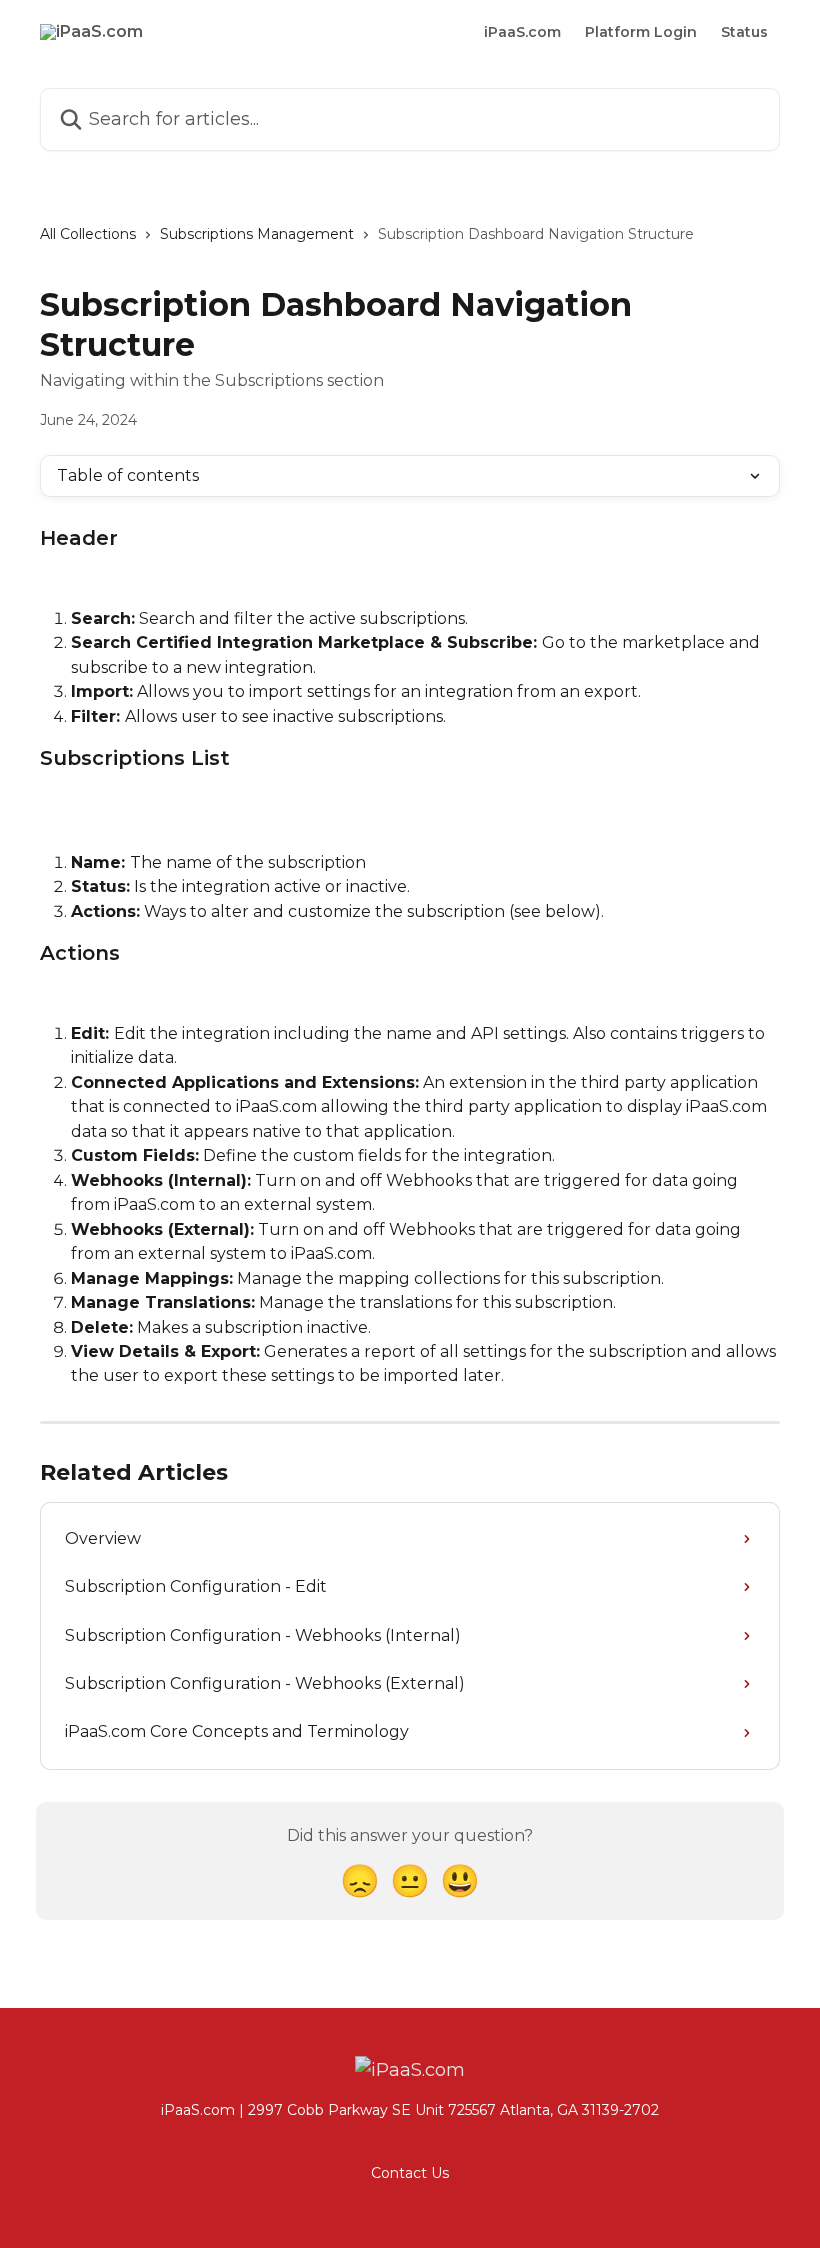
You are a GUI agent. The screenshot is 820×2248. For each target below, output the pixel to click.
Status (744, 32)
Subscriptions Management (257, 234)
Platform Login (641, 32)
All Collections (88, 234)
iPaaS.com (522, 32)
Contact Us (410, 2173)
